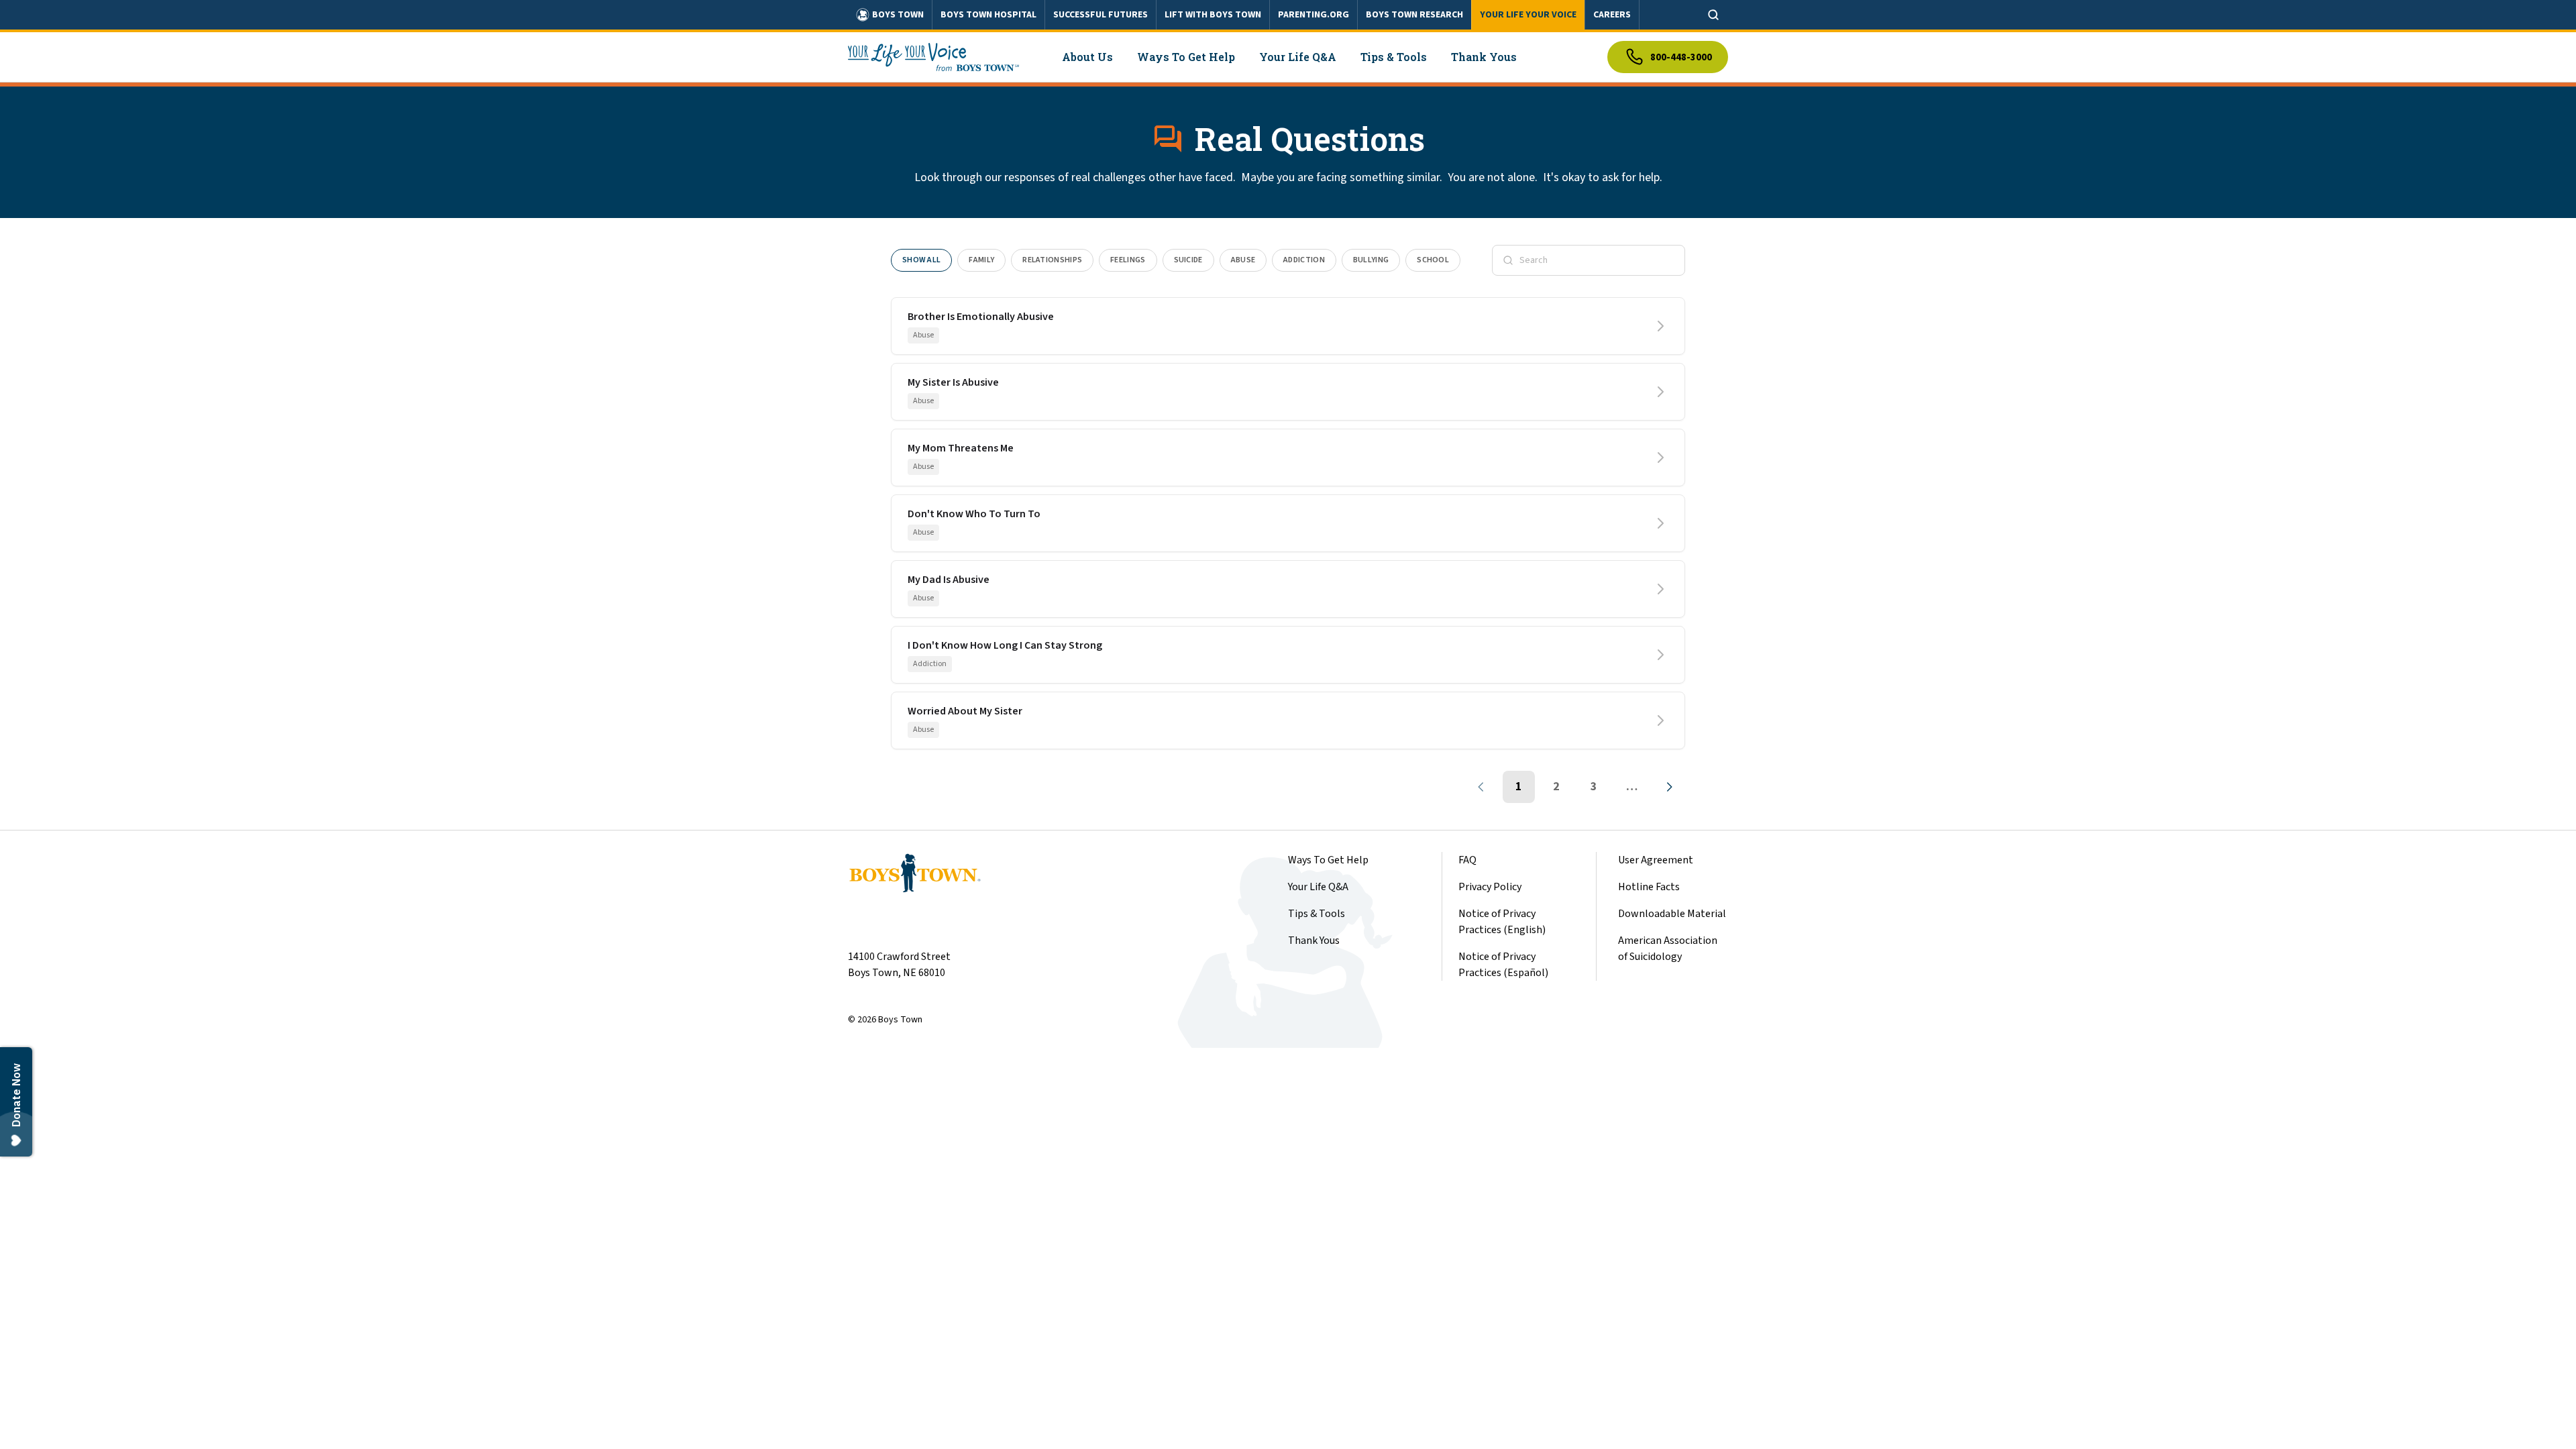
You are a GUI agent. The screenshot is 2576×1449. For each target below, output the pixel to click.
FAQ (1467, 860)
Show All (921, 260)
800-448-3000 (1681, 57)
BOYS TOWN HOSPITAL (988, 15)
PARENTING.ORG (1313, 15)
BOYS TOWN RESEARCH (1414, 15)
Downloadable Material (1672, 914)
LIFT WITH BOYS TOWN (1213, 15)
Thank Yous (1314, 941)
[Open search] (1713, 15)
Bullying (1371, 260)
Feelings (1128, 260)
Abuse (1243, 260)
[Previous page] (1481, 787)
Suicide (1188, 260)
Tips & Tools (1317, 914)
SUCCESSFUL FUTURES (1101, 15)
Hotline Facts (1649, 887)
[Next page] (1669, 787)
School (1433, 260)
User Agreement (1656, 860)
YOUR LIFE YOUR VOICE (1528, 15)
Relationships (1052, 260)
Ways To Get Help (1328, 860)
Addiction (1304, 260)
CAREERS (1612, 15)
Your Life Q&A (1318, 887)
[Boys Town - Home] (933, 57)
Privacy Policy (1490, 887)
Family (981, 260)
